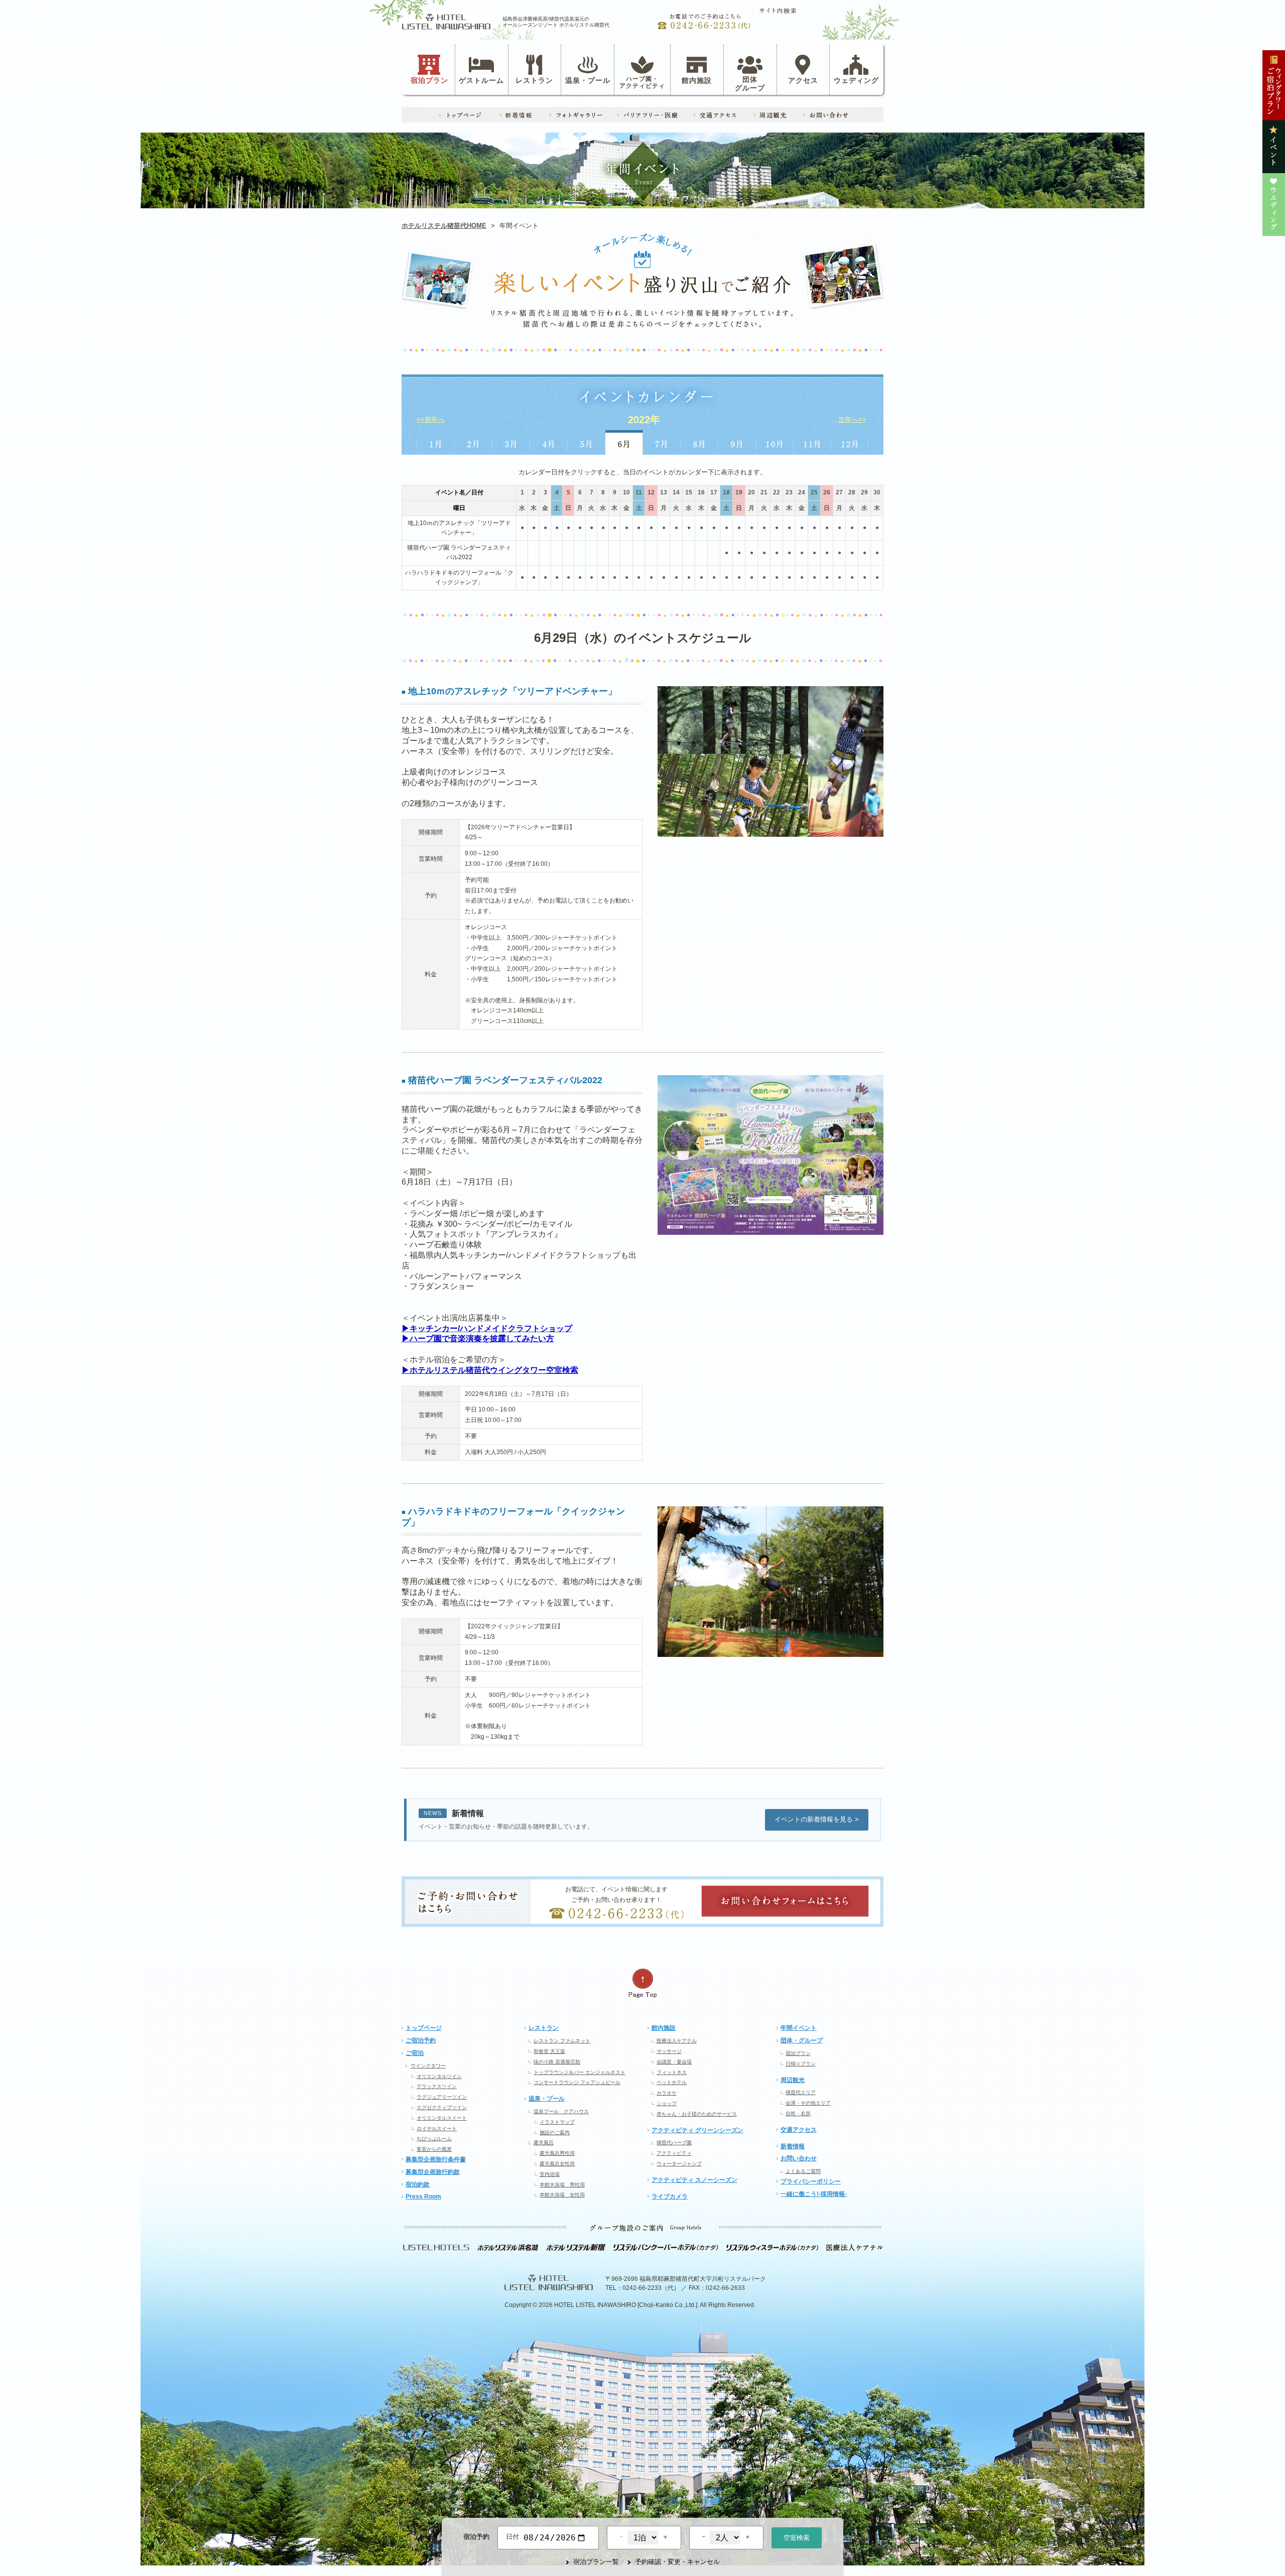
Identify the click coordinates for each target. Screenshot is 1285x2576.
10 (626, 492)
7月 (662, 442)
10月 (775, 442)
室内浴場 (550, 2174)
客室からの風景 (434, 2149)
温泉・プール (588, 80)
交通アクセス (799, 2130)
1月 (435, 442)
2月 (473, 442)
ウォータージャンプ (679, 2164)
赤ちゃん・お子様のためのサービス (697, 2114)
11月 (812, 442)
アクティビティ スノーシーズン (694, 2180)
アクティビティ (674, 2153)
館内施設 (697, 80)
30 (877, 492)
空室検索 (797, 2538)
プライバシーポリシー (811, 2181)
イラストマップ (557, 2122)
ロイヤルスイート (437, 2129)
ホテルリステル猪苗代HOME (444, 226)
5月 (587, 442)
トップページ (424, 2028)
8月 (699, 442)
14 (676, 492)
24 (802, 492)
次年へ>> (852, 419)
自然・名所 (798, 2113)
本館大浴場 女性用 (562, 2195)
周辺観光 (793, 2080)
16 (701, 492)
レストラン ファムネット (562, 2041)
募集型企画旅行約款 (433, 2172)
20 (751, 492)
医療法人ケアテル (677, 2041)
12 (651, 492)
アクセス (803, 80)
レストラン (534, 80)
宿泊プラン (429, 80)
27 (839, 492)
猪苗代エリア (801, 2092)
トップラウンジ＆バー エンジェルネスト (580, 2072)
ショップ (667, 2103)
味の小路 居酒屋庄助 (557, 2062)
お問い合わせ (799, 2158)
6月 (624, 442)
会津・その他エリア (808, 2103)
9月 (737, 442)
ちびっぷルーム (434, 2139)
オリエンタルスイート (442, 2118)
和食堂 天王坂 (549, 2051)
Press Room (423, 2197)
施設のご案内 (555, 2133)
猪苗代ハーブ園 (674, 2143)
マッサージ (669, 2051)
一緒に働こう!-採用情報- (814, 2194)
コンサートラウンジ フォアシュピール (577, 2082)
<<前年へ (430, 419)
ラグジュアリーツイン (442, 2097)
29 (864, 492)
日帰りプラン (801, 2064)
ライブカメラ (670, 2197)
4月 (549, 442)
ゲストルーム (481, 80)
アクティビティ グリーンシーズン (697, 2130)
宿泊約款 (418, 2184)
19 (739, 492)
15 (689, 492)
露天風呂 (544, 2143)
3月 (511, 442)
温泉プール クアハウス (561, 2111)
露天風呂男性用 (557, 2153)
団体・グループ (802, 2040)
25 (814, 492)
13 (664, 492)
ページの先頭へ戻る (642, 1983)
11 (639, 492)
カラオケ (667, 2093)
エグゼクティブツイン (442, 2107)
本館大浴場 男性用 (562, 2185)
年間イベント (799, 2028)
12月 (850, 442)
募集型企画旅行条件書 (436, 2159)
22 (777, 492)
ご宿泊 (415, 2053)
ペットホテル (672, 2082)
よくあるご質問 (803, 2171)
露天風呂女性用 (557, 2164)
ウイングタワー (428, 2066)
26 (827, 492)
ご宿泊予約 (421, 2040)
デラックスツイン (437, 2086)
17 (714, 492)
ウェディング (856, 80)
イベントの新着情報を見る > (817, 1819)
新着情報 (793, 2146)
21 (764, 492)
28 (852, 492)
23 (789, 492)
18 (726, 492)
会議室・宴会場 (674, 2062)
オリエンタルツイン (439, 2076)
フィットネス (672, 2072)
